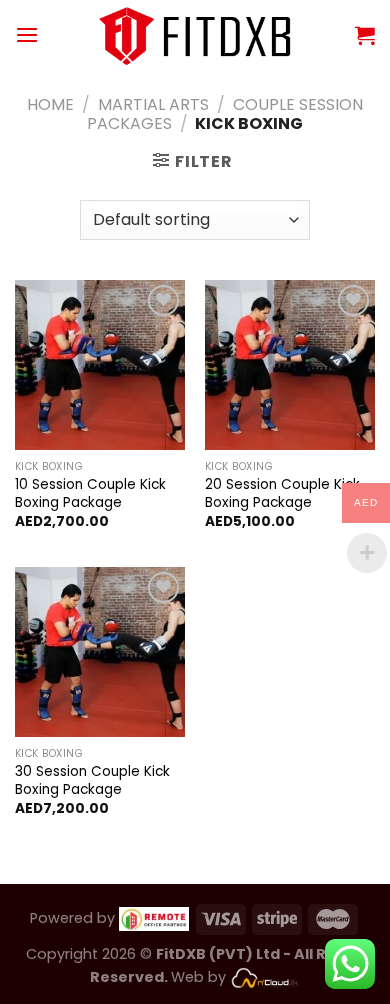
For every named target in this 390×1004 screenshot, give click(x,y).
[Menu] (27, 34)
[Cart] (365, 35)
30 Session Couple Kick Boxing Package (92, 780)
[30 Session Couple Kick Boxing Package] (100, 652)
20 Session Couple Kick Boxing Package (282, 493)
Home (50, 104)
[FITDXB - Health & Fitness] (195, 34)
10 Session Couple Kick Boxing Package (90, 493)
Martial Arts (153, 104)
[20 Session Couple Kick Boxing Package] (290, 365)
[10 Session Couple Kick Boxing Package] (100, 365)
